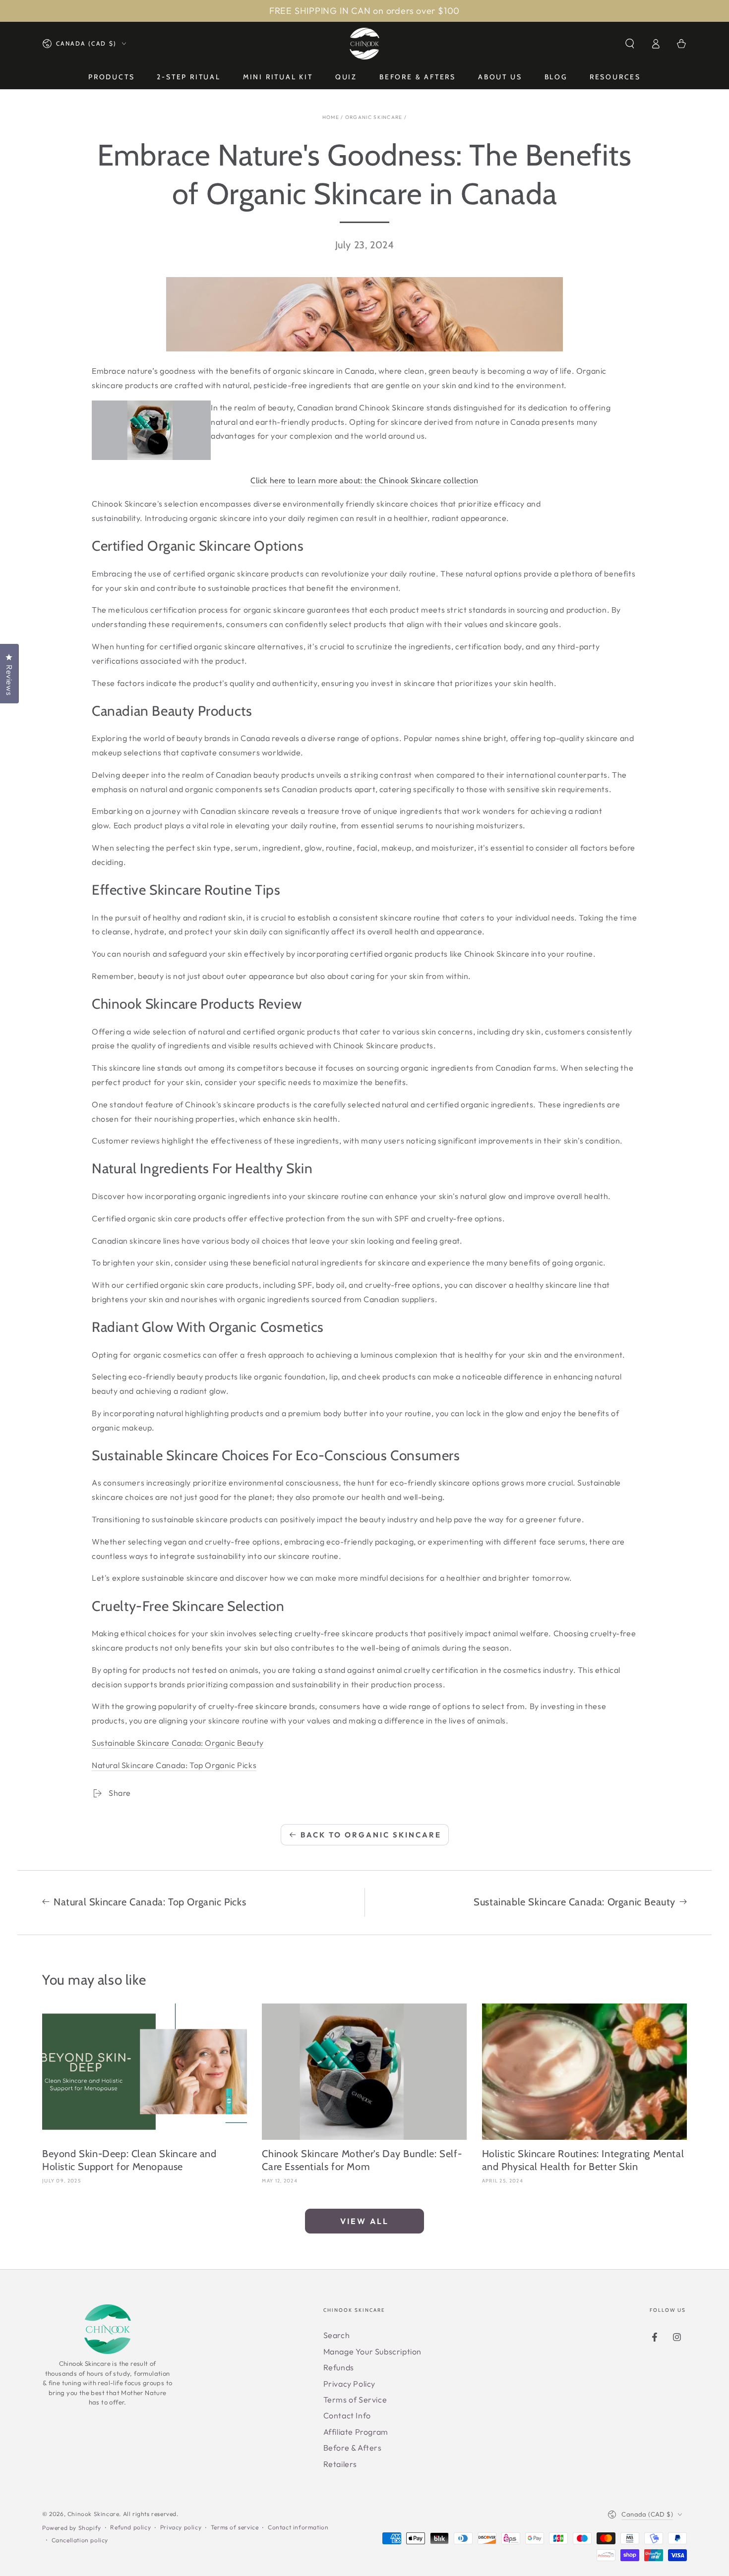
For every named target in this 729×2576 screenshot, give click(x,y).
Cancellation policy (80, 2540)
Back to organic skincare (371, 1835)
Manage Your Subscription (372, 2351)
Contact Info (347, 2415)
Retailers (340, 2464)
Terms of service (235, 2527)
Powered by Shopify (72, 2528)
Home (331, 117)
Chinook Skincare (93, 2514)
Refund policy (130, 2527)
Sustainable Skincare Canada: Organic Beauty (178, 1743)
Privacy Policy (349, 2384)
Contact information (298, 2527)
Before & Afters (353, 2448)
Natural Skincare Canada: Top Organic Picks (174, 1765)
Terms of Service (355, 2400)
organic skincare (374, 117)
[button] (630, 44)
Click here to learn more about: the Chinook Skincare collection (364, 481)
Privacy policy (181, 2527)
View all (365, 2221)
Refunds (339, 2367)
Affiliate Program (356, 2432)
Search (337, 2335)
